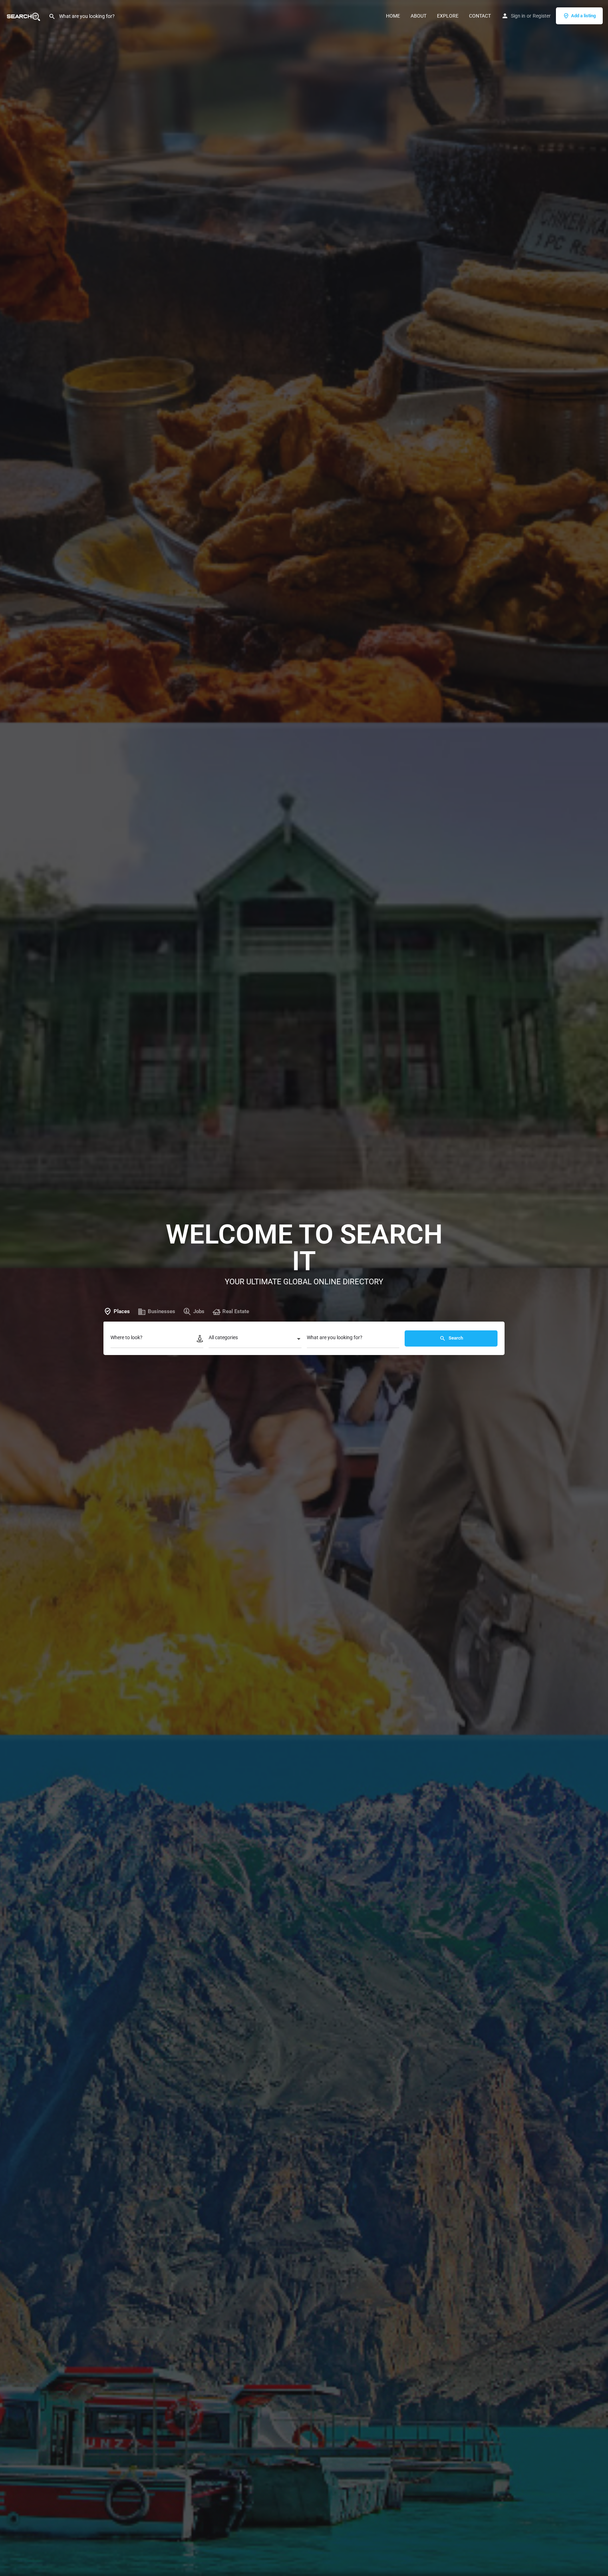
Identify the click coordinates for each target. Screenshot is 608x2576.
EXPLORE (448, 16)
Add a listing (583, 16)
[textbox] (255, 1340)
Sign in (518, 16)
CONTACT (480, 16)
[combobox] (255, 1340)
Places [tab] (122, 1311)
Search (455, 1338)
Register (542, 16)
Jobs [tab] (199, 1311)
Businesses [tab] (161, 1311)
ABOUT (419, 16)
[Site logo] (24, 15)
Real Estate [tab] (236, 1311)
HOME (393, 16)
